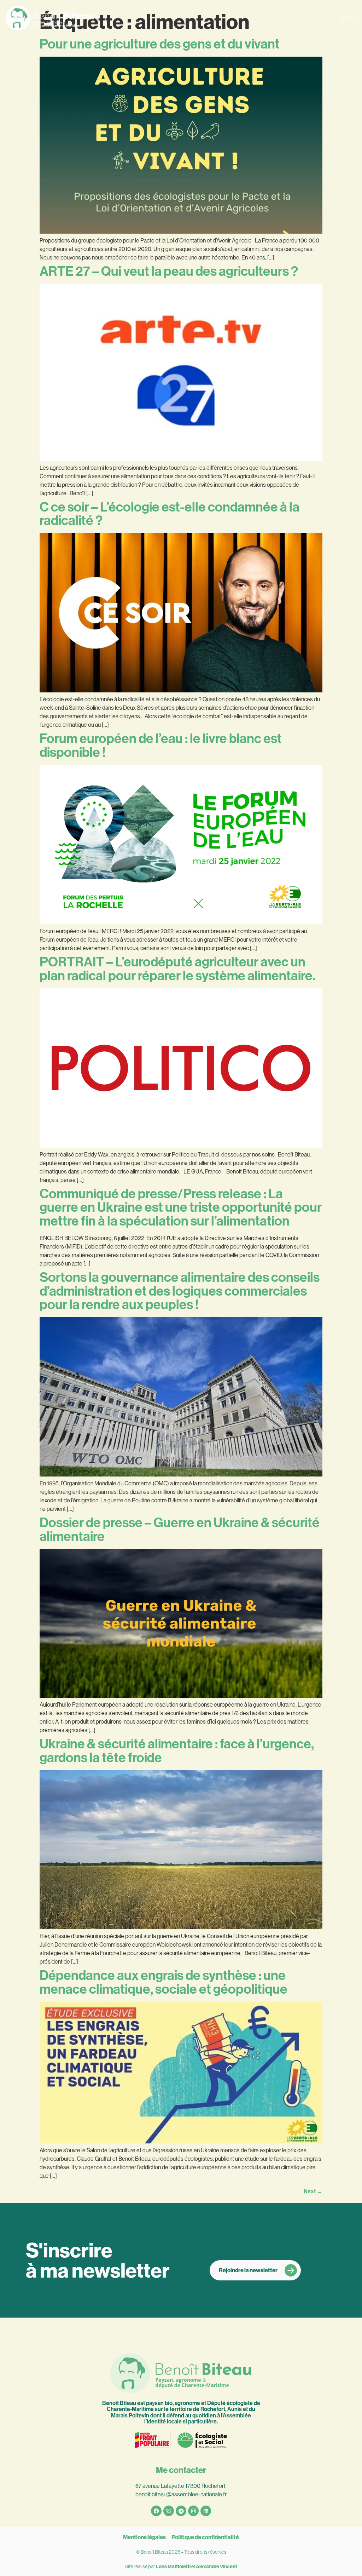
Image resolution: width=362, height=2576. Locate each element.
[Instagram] (193, 2511)
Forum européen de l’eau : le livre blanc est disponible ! (161, 746)
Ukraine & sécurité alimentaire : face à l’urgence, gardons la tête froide (177, 1751)
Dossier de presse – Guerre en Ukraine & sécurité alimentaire (180, 1530)
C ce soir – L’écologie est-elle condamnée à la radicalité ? (170, 514)
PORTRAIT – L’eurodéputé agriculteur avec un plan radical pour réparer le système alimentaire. (177, 969)
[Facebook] (156, 2511)
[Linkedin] (206, 2511)
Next (313, 2191)
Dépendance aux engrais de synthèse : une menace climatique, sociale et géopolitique (164, 1982)
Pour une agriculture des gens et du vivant (160, 44)
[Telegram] (181, 2511)
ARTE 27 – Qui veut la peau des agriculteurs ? (169, 271)
